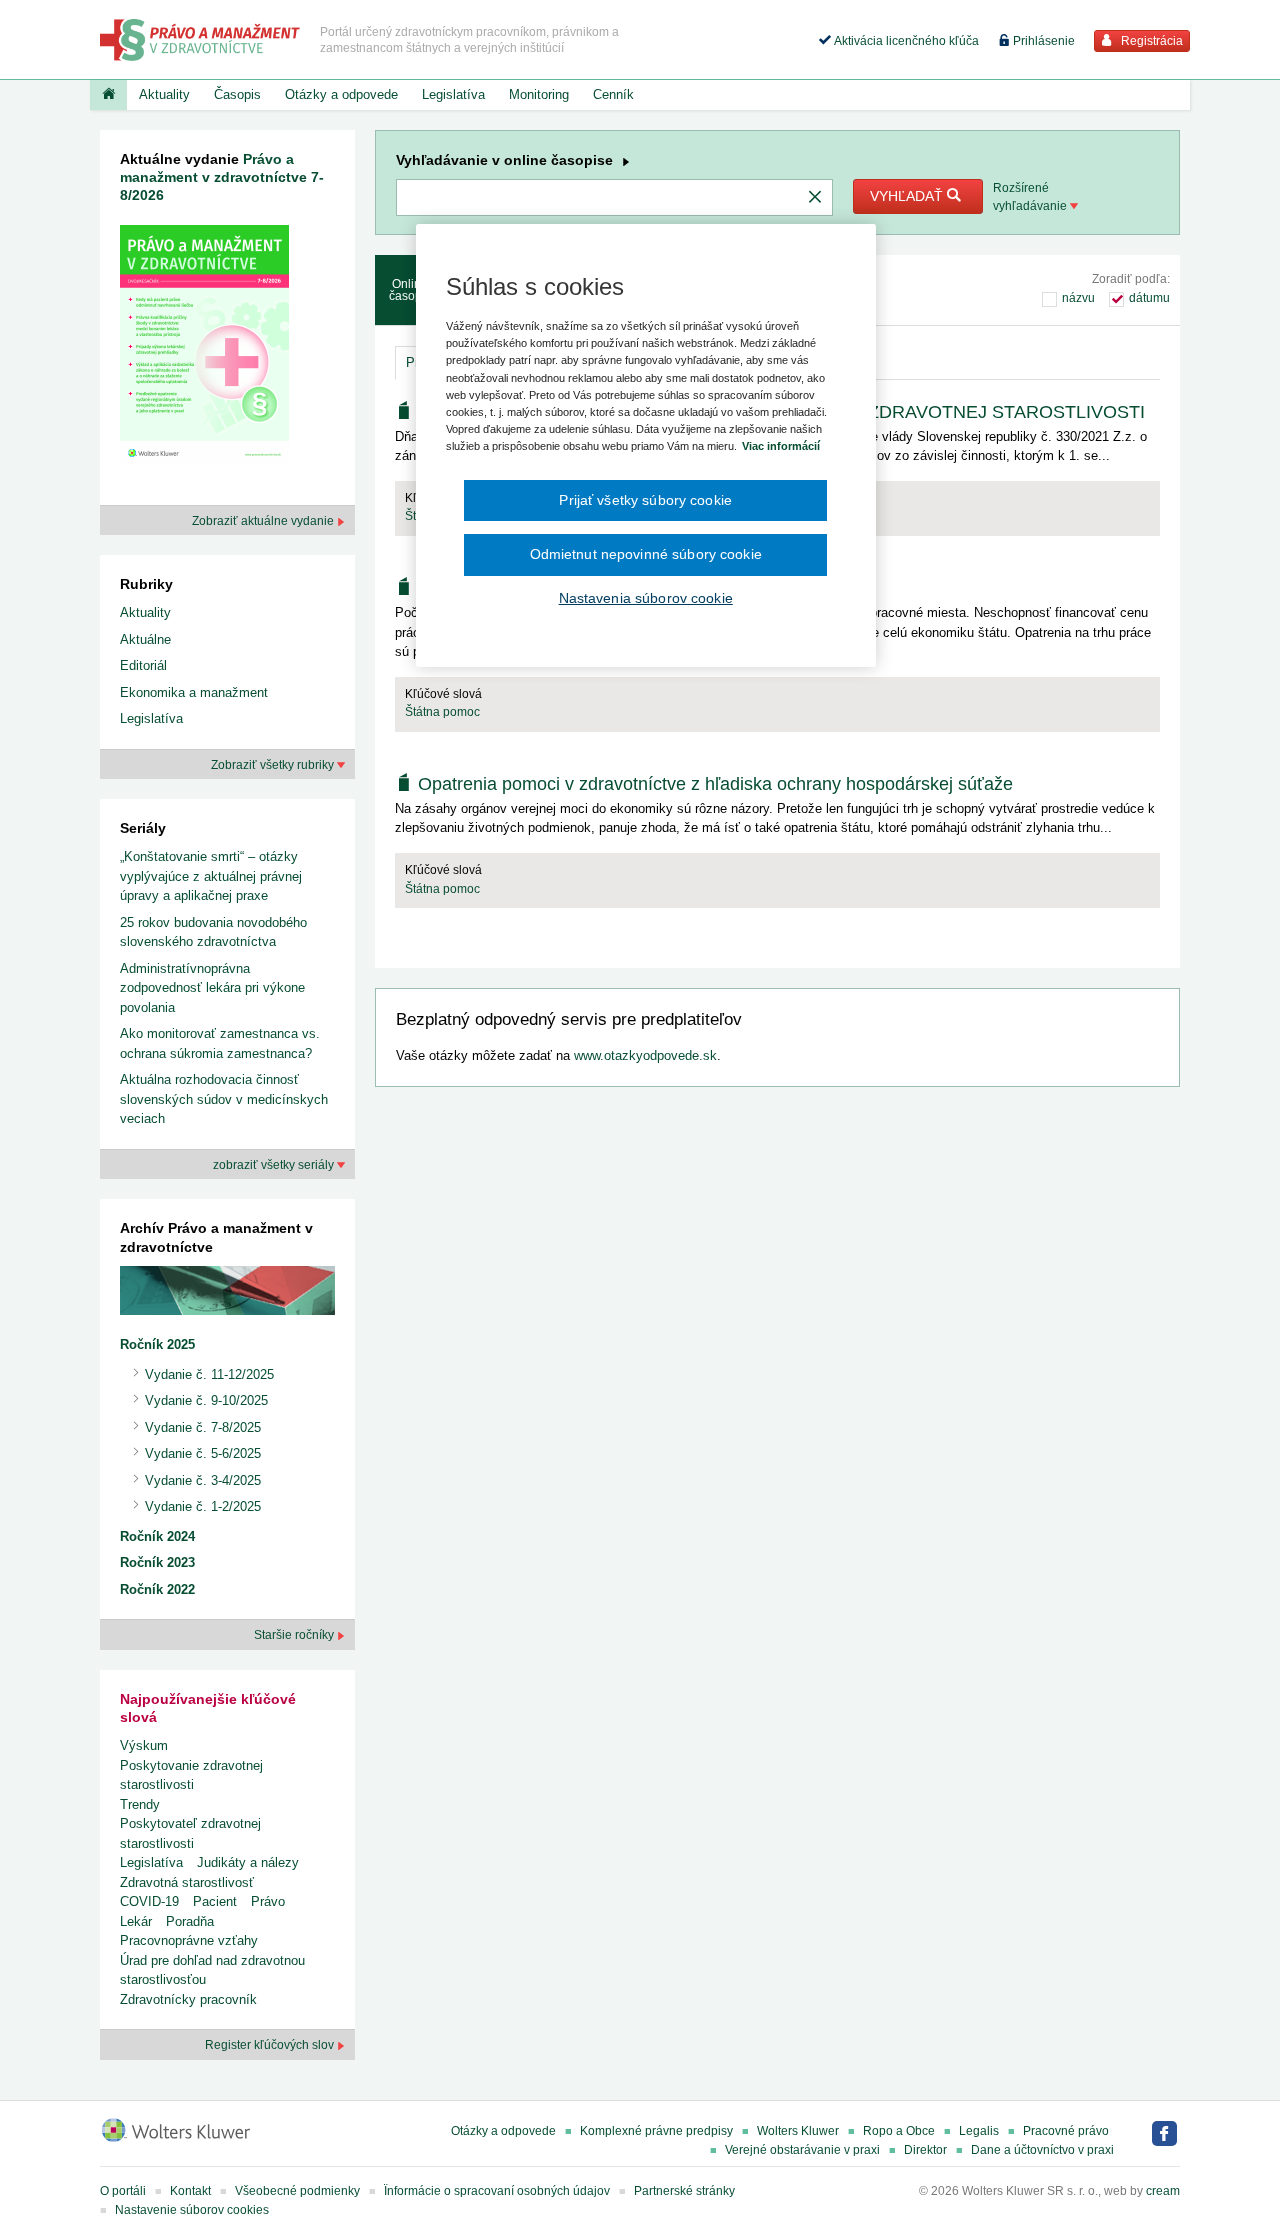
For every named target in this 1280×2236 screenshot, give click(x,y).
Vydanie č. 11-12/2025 (209, 1374)
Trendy (140, 1804)
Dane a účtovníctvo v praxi (1042, 2150)
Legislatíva (453, 94)
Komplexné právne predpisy (656, 2131)
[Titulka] (108, 95)
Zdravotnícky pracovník (188, 1999)
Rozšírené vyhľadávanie (1031, 197)
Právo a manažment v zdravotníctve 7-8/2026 (222, 177)
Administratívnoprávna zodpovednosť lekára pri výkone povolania (212, 988)
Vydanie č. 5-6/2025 (203, 1453)
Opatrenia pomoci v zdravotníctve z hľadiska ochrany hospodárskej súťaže (715, 784)
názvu (1078, 298)
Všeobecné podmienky (297, 2191)
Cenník (613, 94)
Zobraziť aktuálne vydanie (264, 521)
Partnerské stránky (684, 2191)
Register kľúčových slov (271, 2045)
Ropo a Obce (899, 2131)
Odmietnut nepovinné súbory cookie (646, 554)
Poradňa (190, 1921)
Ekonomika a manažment (194, 692)
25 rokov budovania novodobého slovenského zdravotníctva (213, 932)
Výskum (144, 1745)
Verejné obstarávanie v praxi (802, 2150)
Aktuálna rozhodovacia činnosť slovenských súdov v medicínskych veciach (224, 1099)
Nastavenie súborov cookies (192, 2210)
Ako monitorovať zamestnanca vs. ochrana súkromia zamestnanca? (220, 1043)
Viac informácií (781, 446)
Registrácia (1150, 41)
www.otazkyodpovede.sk (645, 1055)
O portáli (123, 2191)
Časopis (237, 94)
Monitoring (539, 94)
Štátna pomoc (442, 712)
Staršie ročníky (295, 1635)
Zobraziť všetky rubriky (274, 765)
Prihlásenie (1042, 41)
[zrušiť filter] (815, 198)
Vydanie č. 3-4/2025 (203, 1480)
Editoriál (143, 665)
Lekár (136, 1921)
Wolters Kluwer (798, 2131)
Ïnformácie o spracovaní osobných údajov (497, 2191)
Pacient (215, 1901)
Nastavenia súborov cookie (646, 598)
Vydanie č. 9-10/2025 (206, 1400)
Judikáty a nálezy (248, 1862)
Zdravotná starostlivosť (187, 1882)
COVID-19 (149, 1901)
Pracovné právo (1066, 2131)
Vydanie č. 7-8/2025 (203, 1427)
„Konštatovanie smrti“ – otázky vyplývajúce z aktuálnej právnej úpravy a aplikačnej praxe (211, 876)
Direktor (925, 2150)
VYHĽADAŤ (908, 196)
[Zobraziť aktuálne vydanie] (204, 348)
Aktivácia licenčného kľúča (905, 41)
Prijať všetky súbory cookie (645, 500)
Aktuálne (145, 639)
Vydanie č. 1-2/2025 (203, 1506)
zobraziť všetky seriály (275, 1165)
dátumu (1149, 298)
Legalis (979, 2131)
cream (1163, 2191)
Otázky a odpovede (341, 94)
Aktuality (164, 94)
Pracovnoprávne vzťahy (189, 1940)
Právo (268, 1901)
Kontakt (190, 2191)
